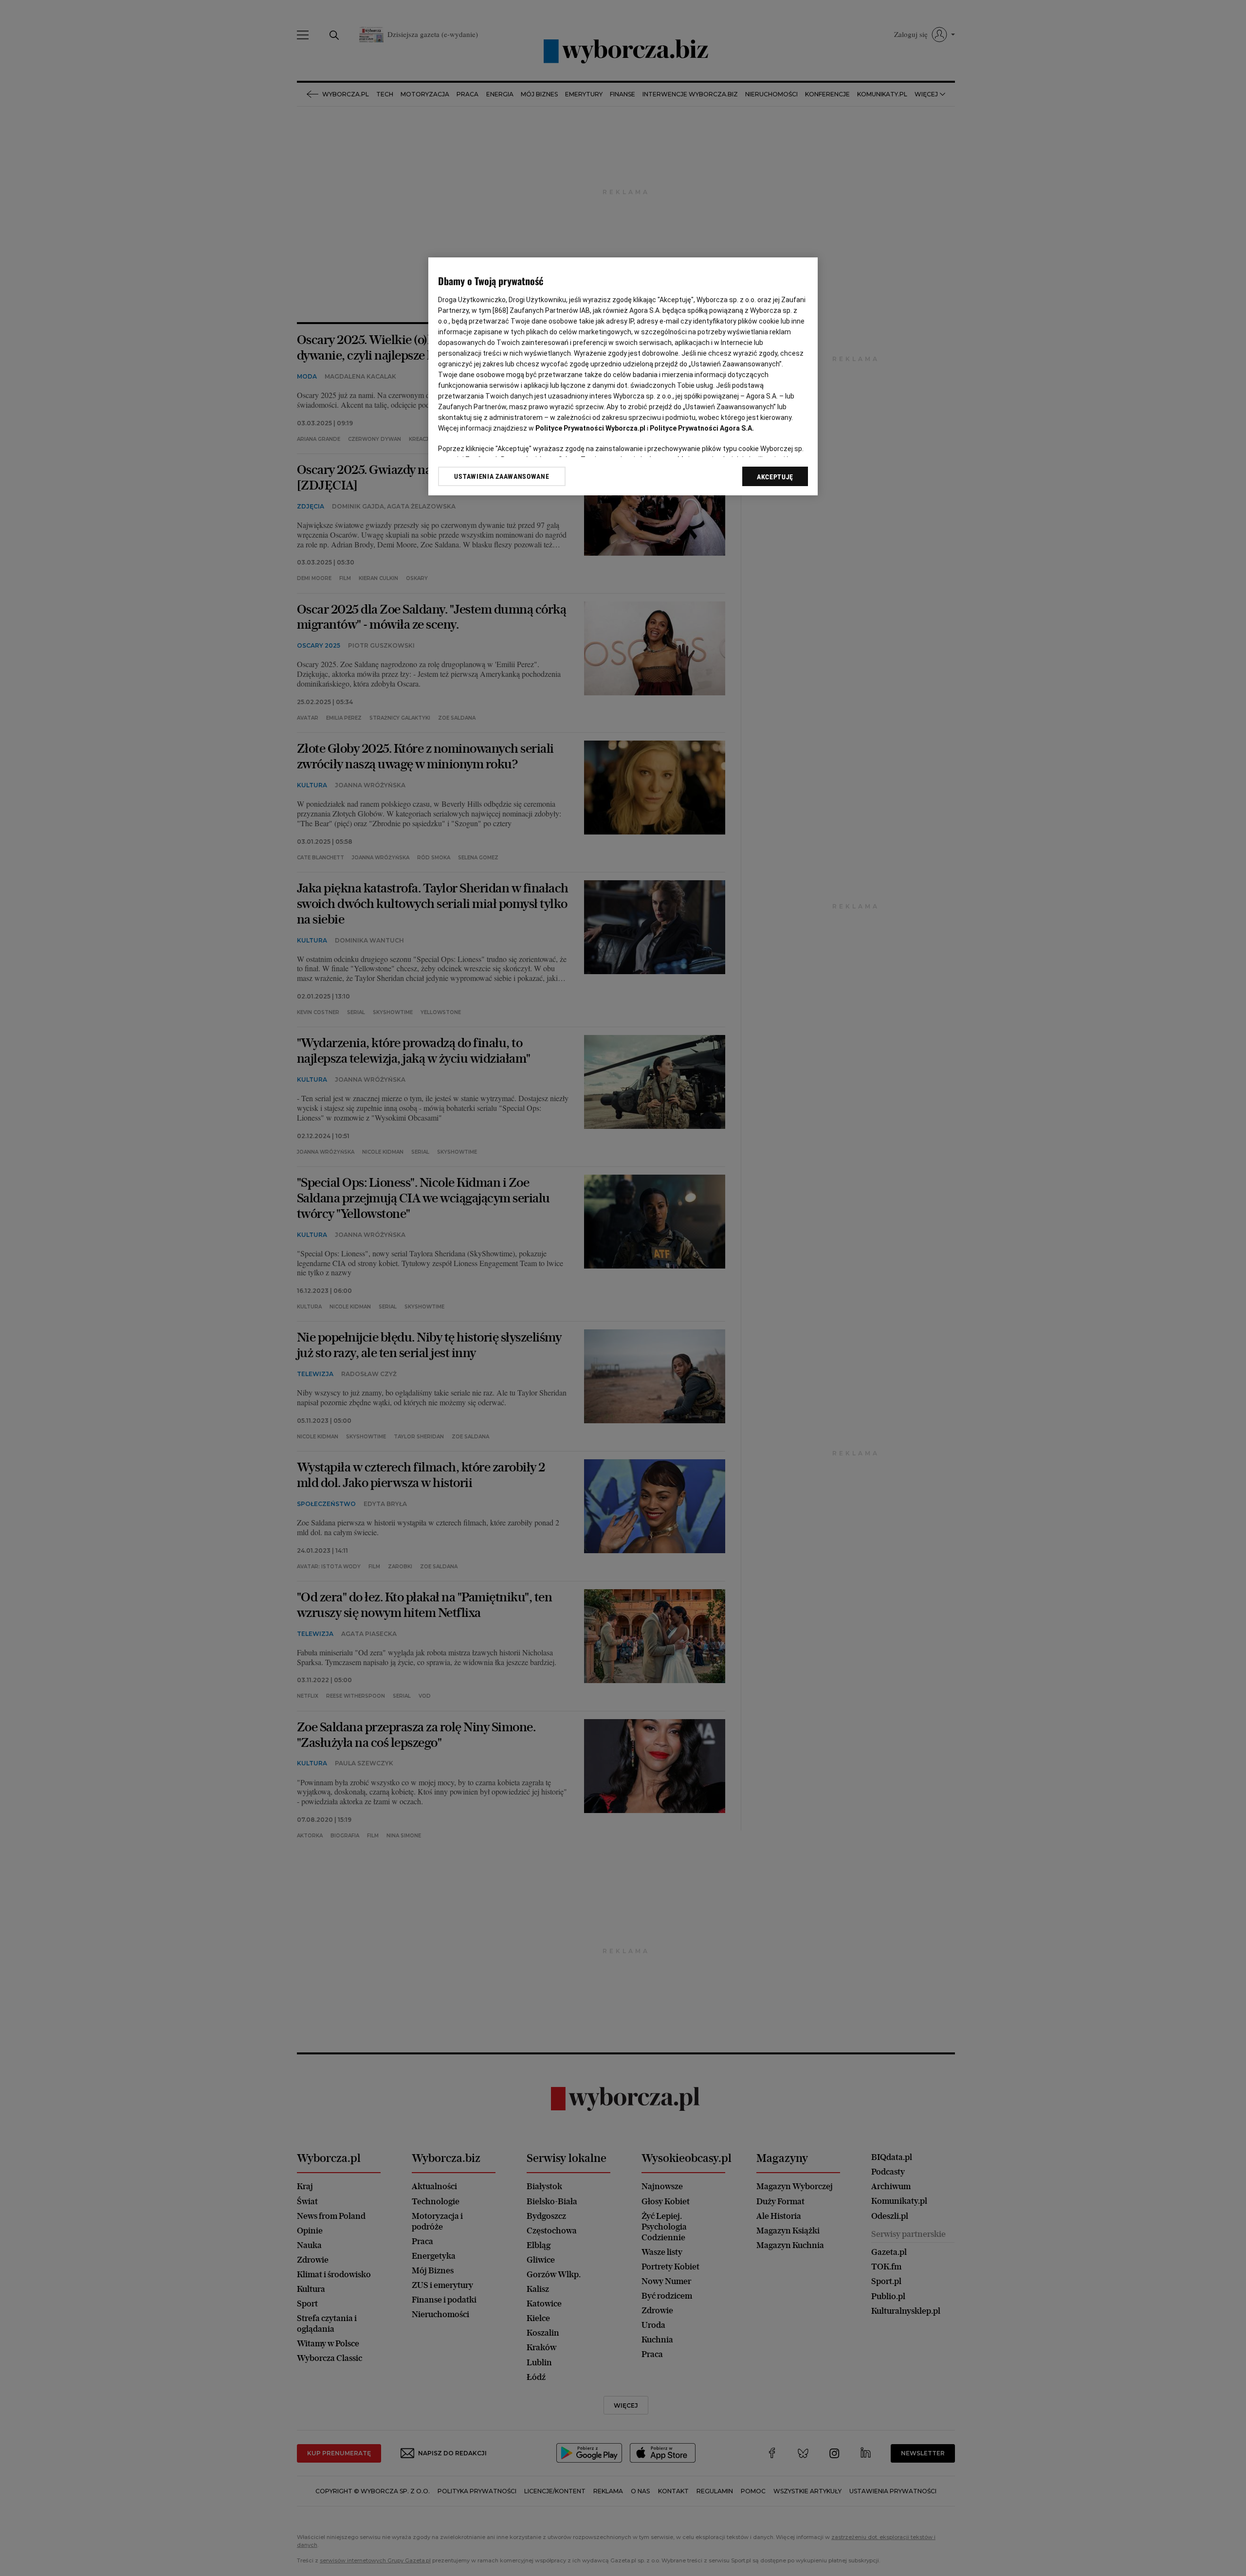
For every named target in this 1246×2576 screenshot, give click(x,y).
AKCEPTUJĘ (775, 477)
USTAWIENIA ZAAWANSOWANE (502, 476)
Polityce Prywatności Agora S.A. (702, 428)
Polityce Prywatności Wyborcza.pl (590, 428)
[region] (623, 376)
